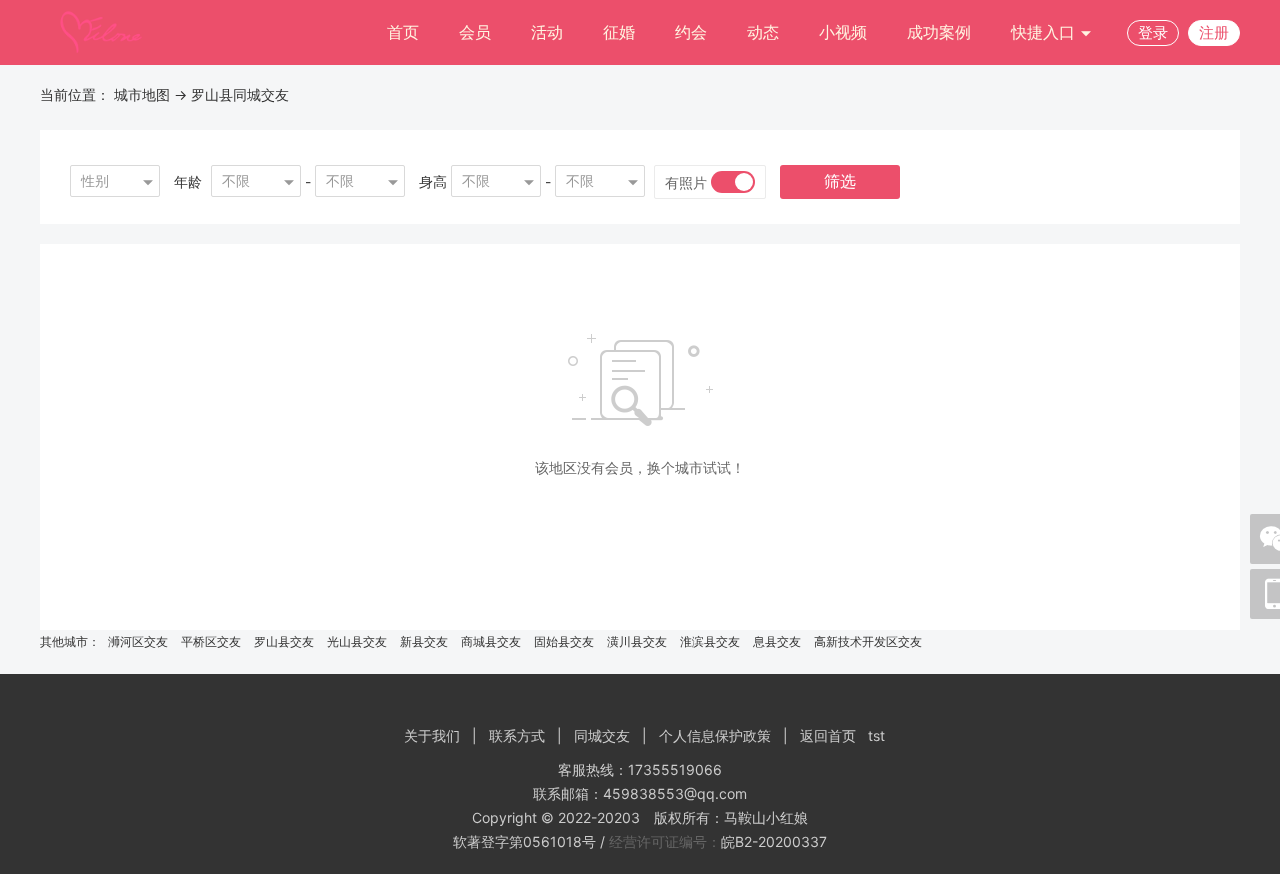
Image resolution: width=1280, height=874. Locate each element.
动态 (763, 32)
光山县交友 (357, 641)
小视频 (843, 32)
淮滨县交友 (710, 641)
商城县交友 (491, 641)
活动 (547, 32)
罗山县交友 (284, 641)
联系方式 (517, 735)
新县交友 (424, 641)
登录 (1153, 32)
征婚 (619, 32)
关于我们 (432, 735)
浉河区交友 (138, 641)
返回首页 (828, 735)
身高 (433, 181)
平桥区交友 (211, 641)
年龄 (188, 181)
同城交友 (602, 735)
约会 (691, 32)
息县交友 (777, 641)
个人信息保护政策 (715, 735)
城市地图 (142, 94)
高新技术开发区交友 (868, 641)
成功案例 (939, 32)
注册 (1214, 32)
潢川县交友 (637, 641)
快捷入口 (1045, 32)
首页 (403, 32)
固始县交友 (564, 641)
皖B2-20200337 (774, 841)
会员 (475, 32)
